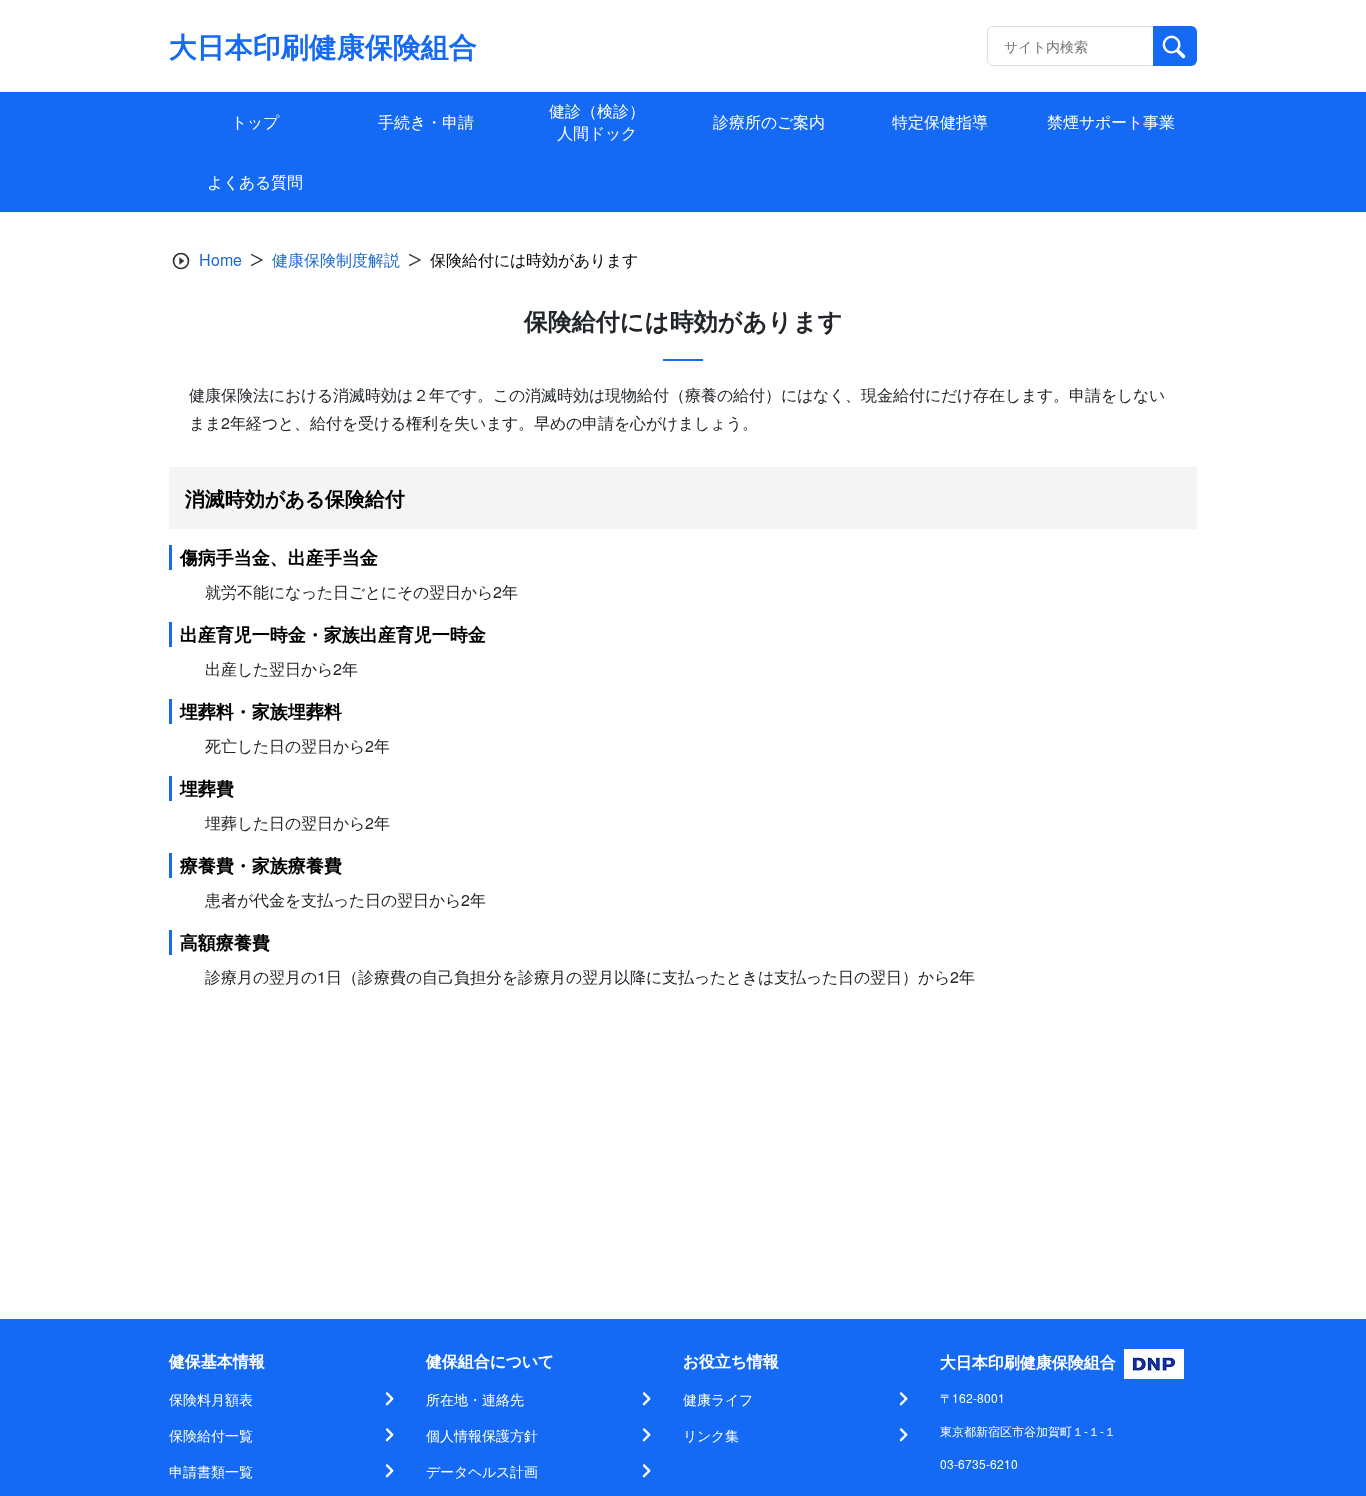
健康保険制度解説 (336, 259)
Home (220, 259)
